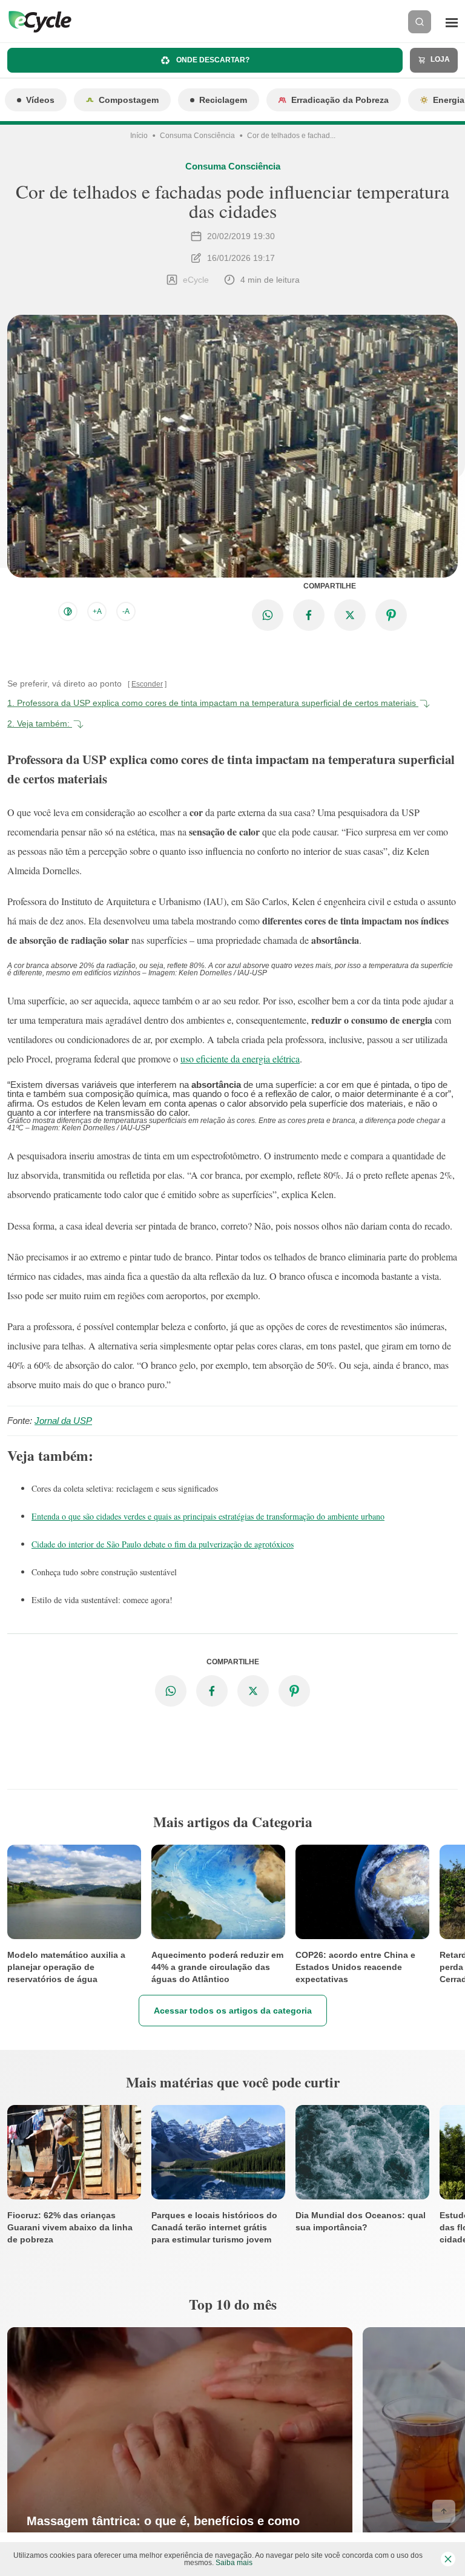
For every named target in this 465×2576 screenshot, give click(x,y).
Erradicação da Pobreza (340, 100)
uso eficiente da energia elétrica (240, 1059)
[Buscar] (420, 22)
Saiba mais (234, 2563)
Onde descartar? (212, 60)
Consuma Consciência (197, 136)
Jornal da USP (63, 1421)
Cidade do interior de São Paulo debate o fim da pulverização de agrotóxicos (163, 1544)
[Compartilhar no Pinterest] (391, 615)
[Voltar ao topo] (444, 2511)
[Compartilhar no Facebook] (309, 615)
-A (126, 611)
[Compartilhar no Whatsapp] (268, 615)
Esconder (147, 684)
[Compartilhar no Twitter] (350, 615)
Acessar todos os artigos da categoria (233, 2010)
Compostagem (129, 100)
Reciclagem (223, 100)
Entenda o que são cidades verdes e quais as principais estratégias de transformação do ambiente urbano (208, 1516)
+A (97, 611)
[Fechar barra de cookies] (448, 2559)
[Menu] (452, 22)
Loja (439, 59)
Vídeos (40, 100)
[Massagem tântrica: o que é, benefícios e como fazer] (180, 2451)
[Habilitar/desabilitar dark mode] (68, 611)
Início (139, 136)
